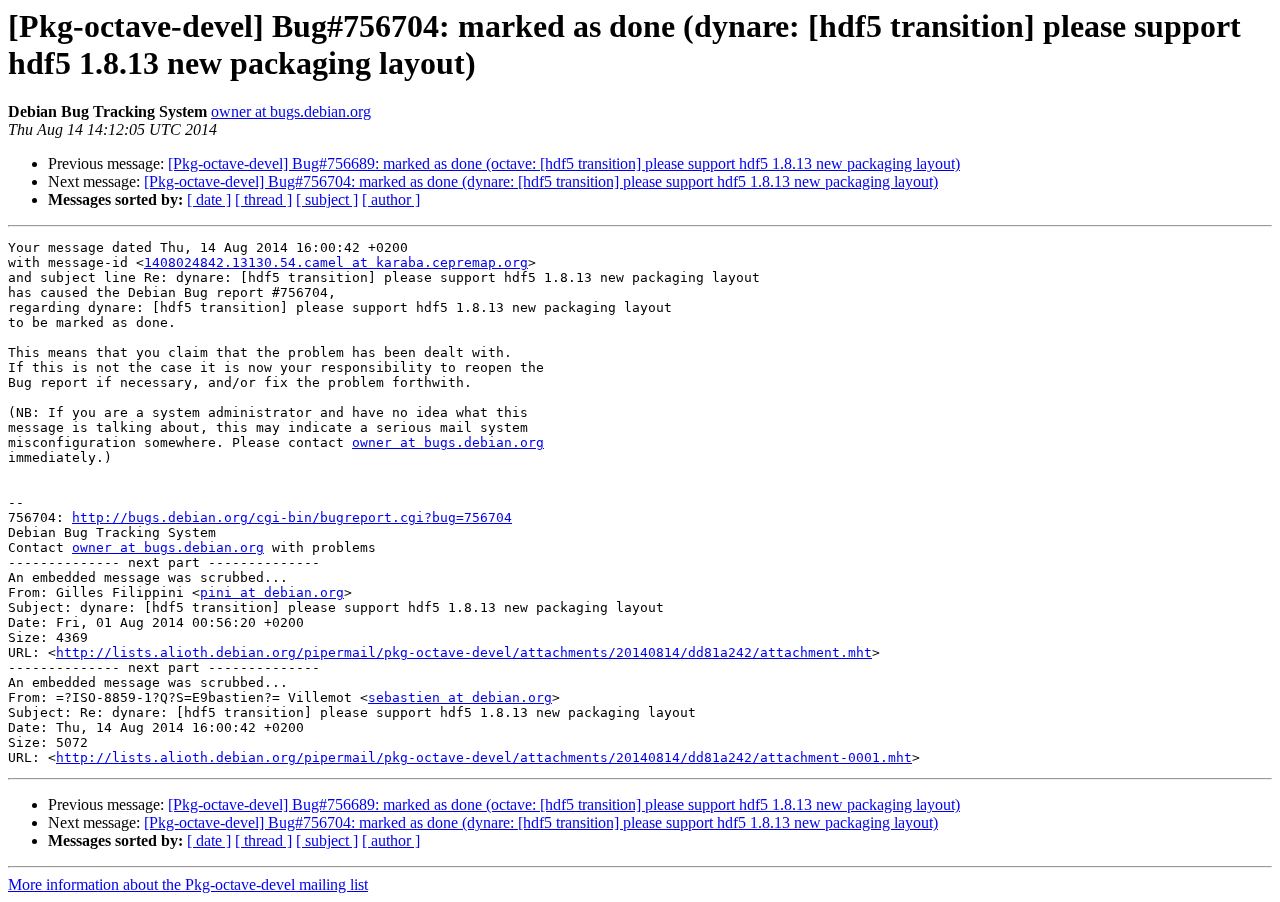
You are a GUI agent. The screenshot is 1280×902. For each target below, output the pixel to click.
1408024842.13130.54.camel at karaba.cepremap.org (336, 262)
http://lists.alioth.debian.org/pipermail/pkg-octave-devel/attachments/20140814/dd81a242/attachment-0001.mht (484, 757)
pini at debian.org (272, 592)
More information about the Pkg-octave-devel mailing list (188, 884)
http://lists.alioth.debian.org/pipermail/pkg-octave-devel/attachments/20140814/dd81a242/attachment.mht (464, 652)
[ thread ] (263, 199)
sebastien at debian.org (460, 697)
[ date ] (209, 199)
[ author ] (391, 199)
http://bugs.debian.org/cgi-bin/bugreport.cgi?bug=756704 (292, 517)
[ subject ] (327, 199)
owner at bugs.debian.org (291, 111)
